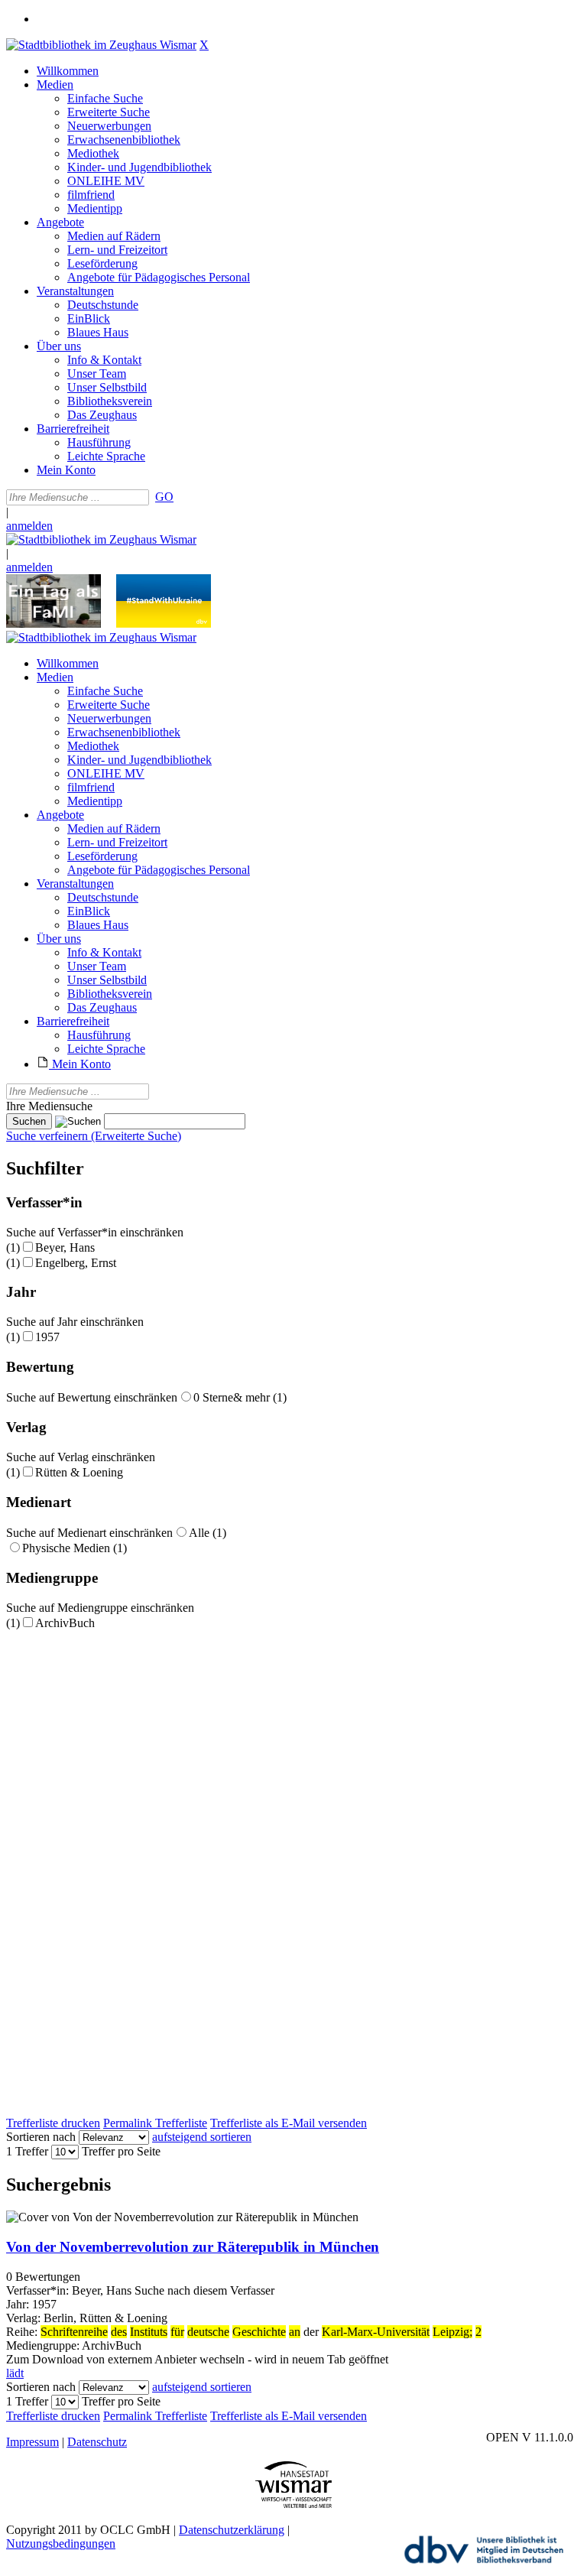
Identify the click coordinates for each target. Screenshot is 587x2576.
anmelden (29, 526)
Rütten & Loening (79, 1472)
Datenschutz (97, 2442)
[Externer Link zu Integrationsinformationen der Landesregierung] (164, 624)
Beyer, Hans (65, 1247)
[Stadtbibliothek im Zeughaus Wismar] (101, 45)
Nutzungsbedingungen (61, 2544)
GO (164, 497)
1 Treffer (27, 2151)
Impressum (32, 2442)
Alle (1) (208, 1533)
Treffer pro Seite (121, 2151)
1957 (47, 1337)
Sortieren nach (41, 2137)
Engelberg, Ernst (76, 1263)
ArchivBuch (65, 1623)
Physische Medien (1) (75, 1548)
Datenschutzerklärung (232, 2530)
